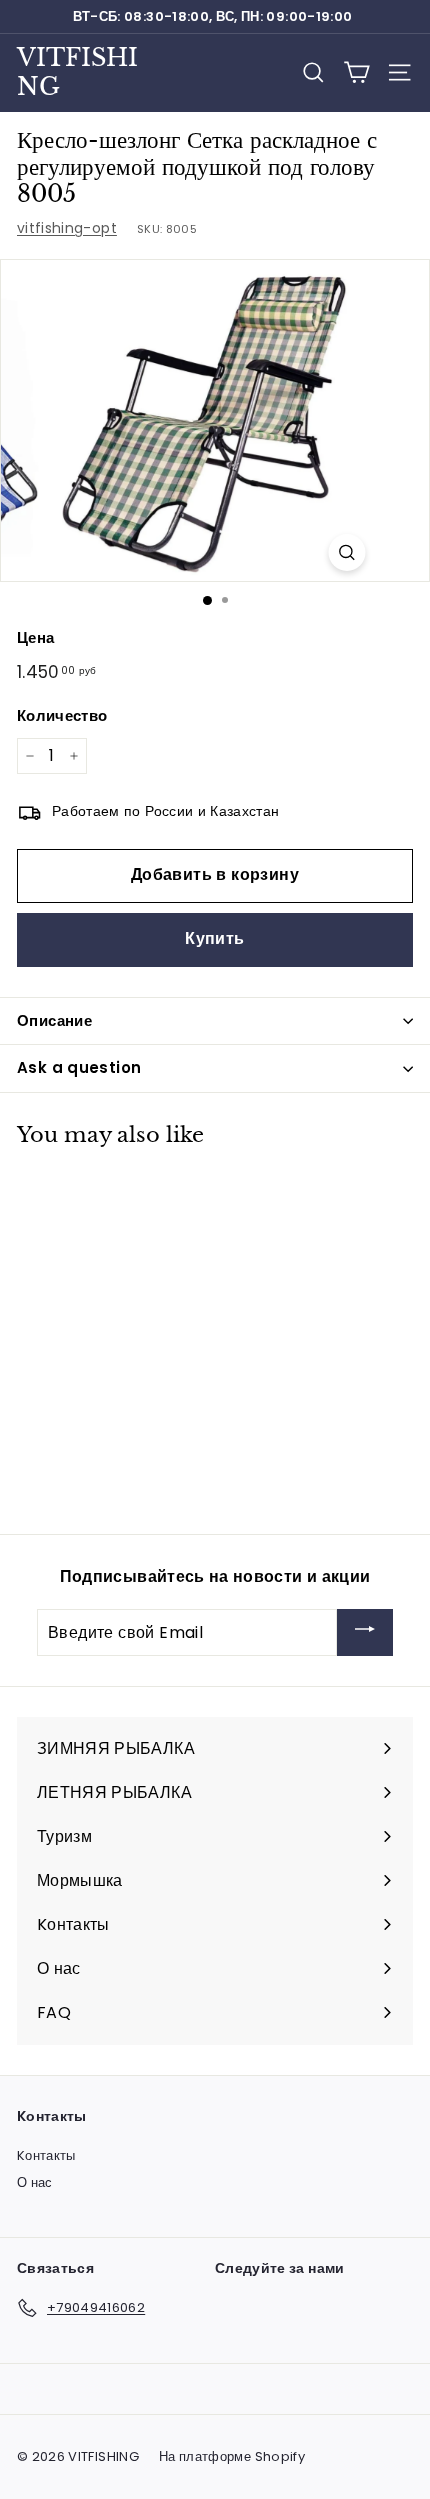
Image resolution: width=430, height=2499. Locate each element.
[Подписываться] (365, 1632)
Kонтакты (46, 2155)
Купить (214, 938)
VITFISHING (77, 72)
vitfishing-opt (67, 228)
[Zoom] (347, 552)
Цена (35, 637)
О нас (35, 2182)
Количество (62, 715)
